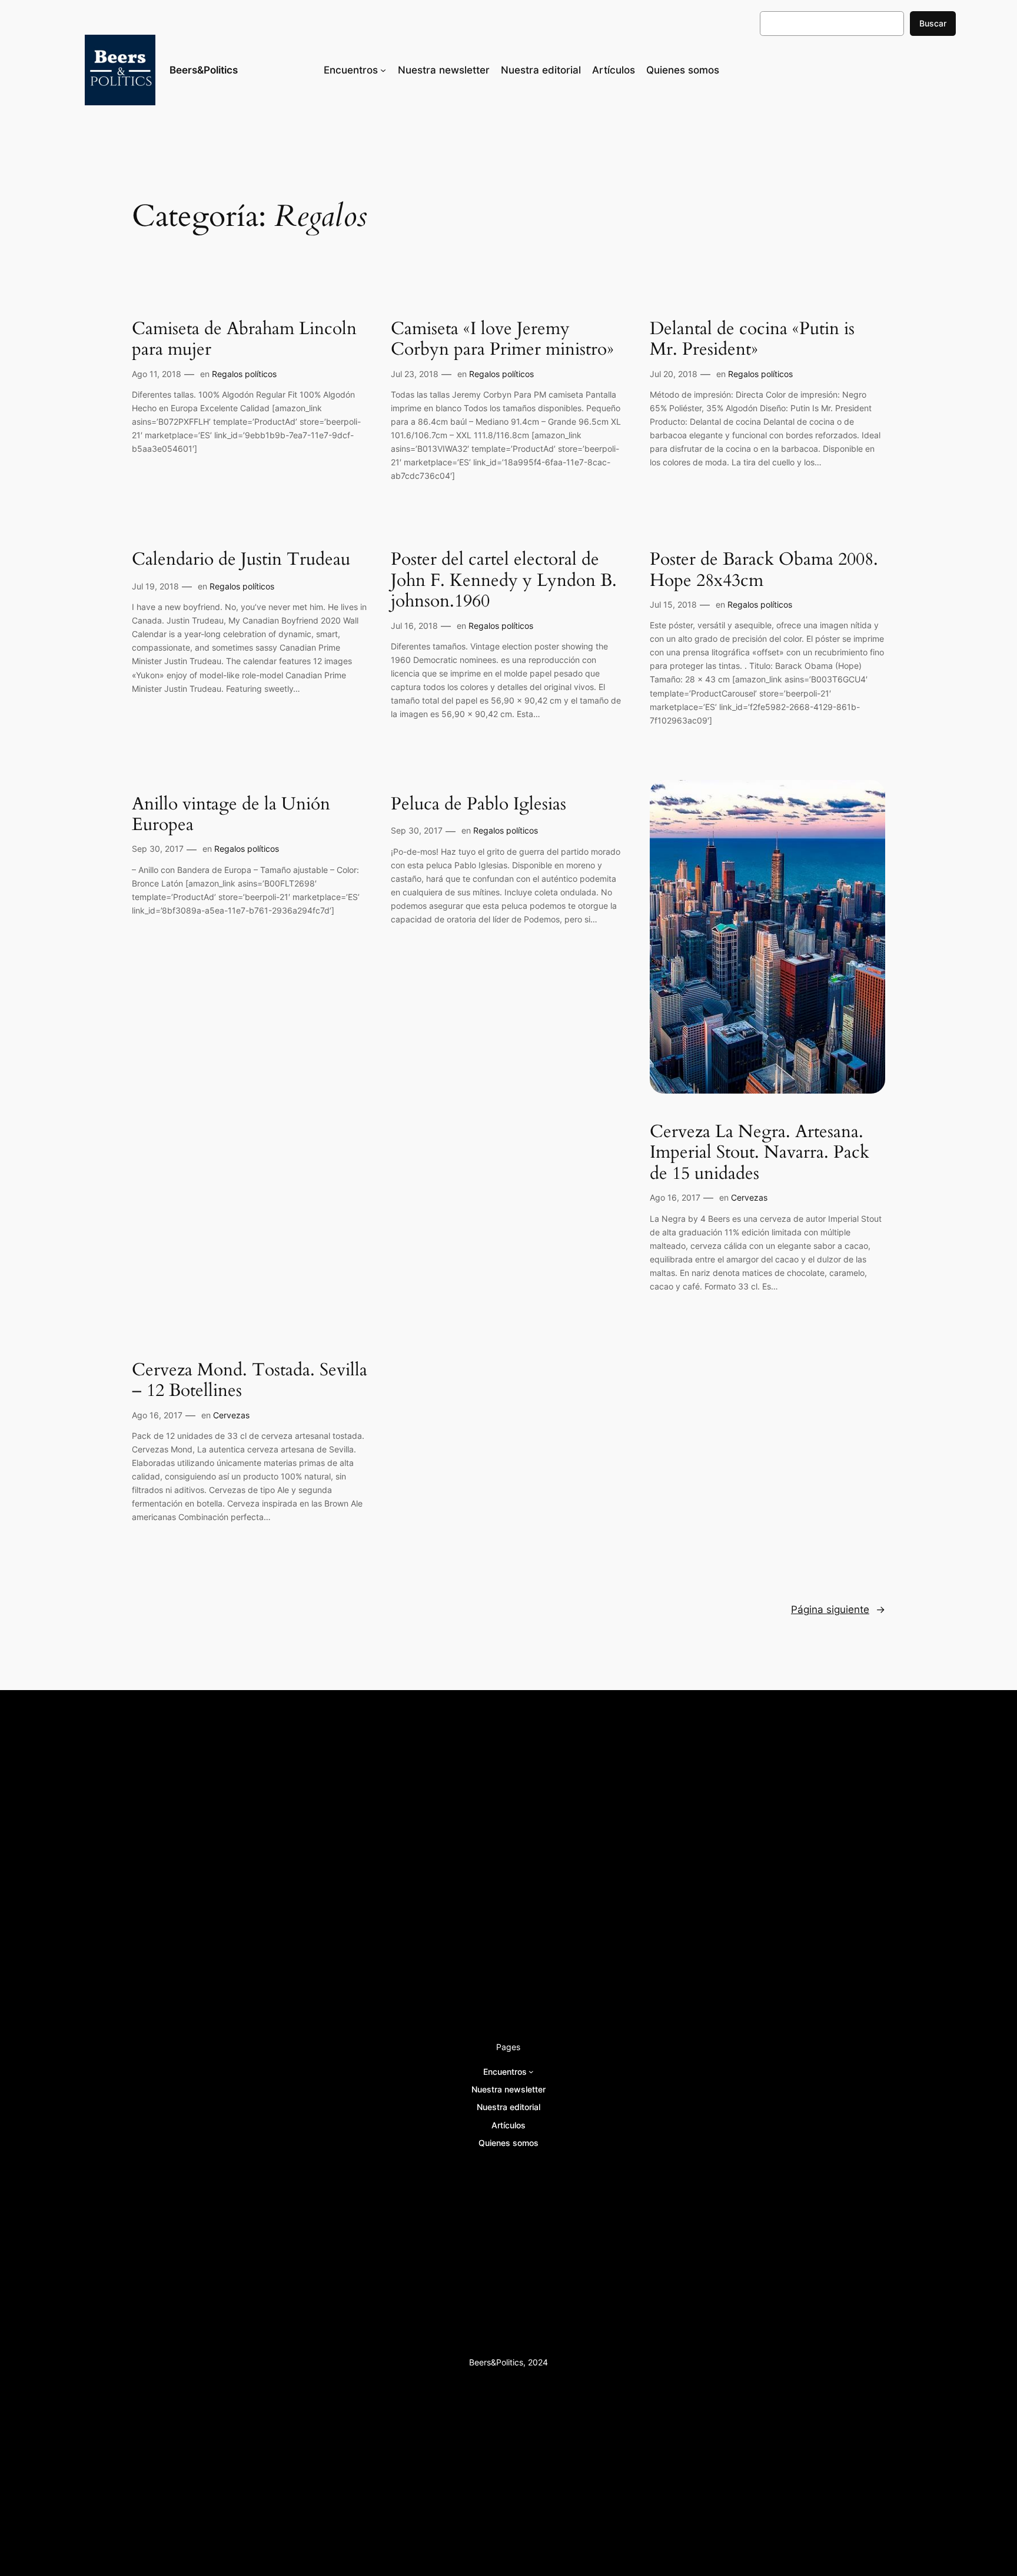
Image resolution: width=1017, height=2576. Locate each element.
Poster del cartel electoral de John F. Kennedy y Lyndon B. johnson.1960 (504, 581)
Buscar (933, 23)
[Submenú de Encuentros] (383, 70)
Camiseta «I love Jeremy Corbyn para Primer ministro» (502, 340)
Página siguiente (838, 1609)
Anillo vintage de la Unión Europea (231, 815)
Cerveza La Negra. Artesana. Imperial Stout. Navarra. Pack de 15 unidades (760, 1153)
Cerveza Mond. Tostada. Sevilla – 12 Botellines (250, 1381)
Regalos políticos (244, 374)
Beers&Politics (204, 70)
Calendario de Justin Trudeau (241, 560)
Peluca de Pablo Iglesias (478, 805)
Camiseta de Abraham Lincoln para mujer (244, 340)
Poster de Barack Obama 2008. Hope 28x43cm (764, 570)
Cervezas (749, 1197)
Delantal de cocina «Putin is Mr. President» (752, 340)
